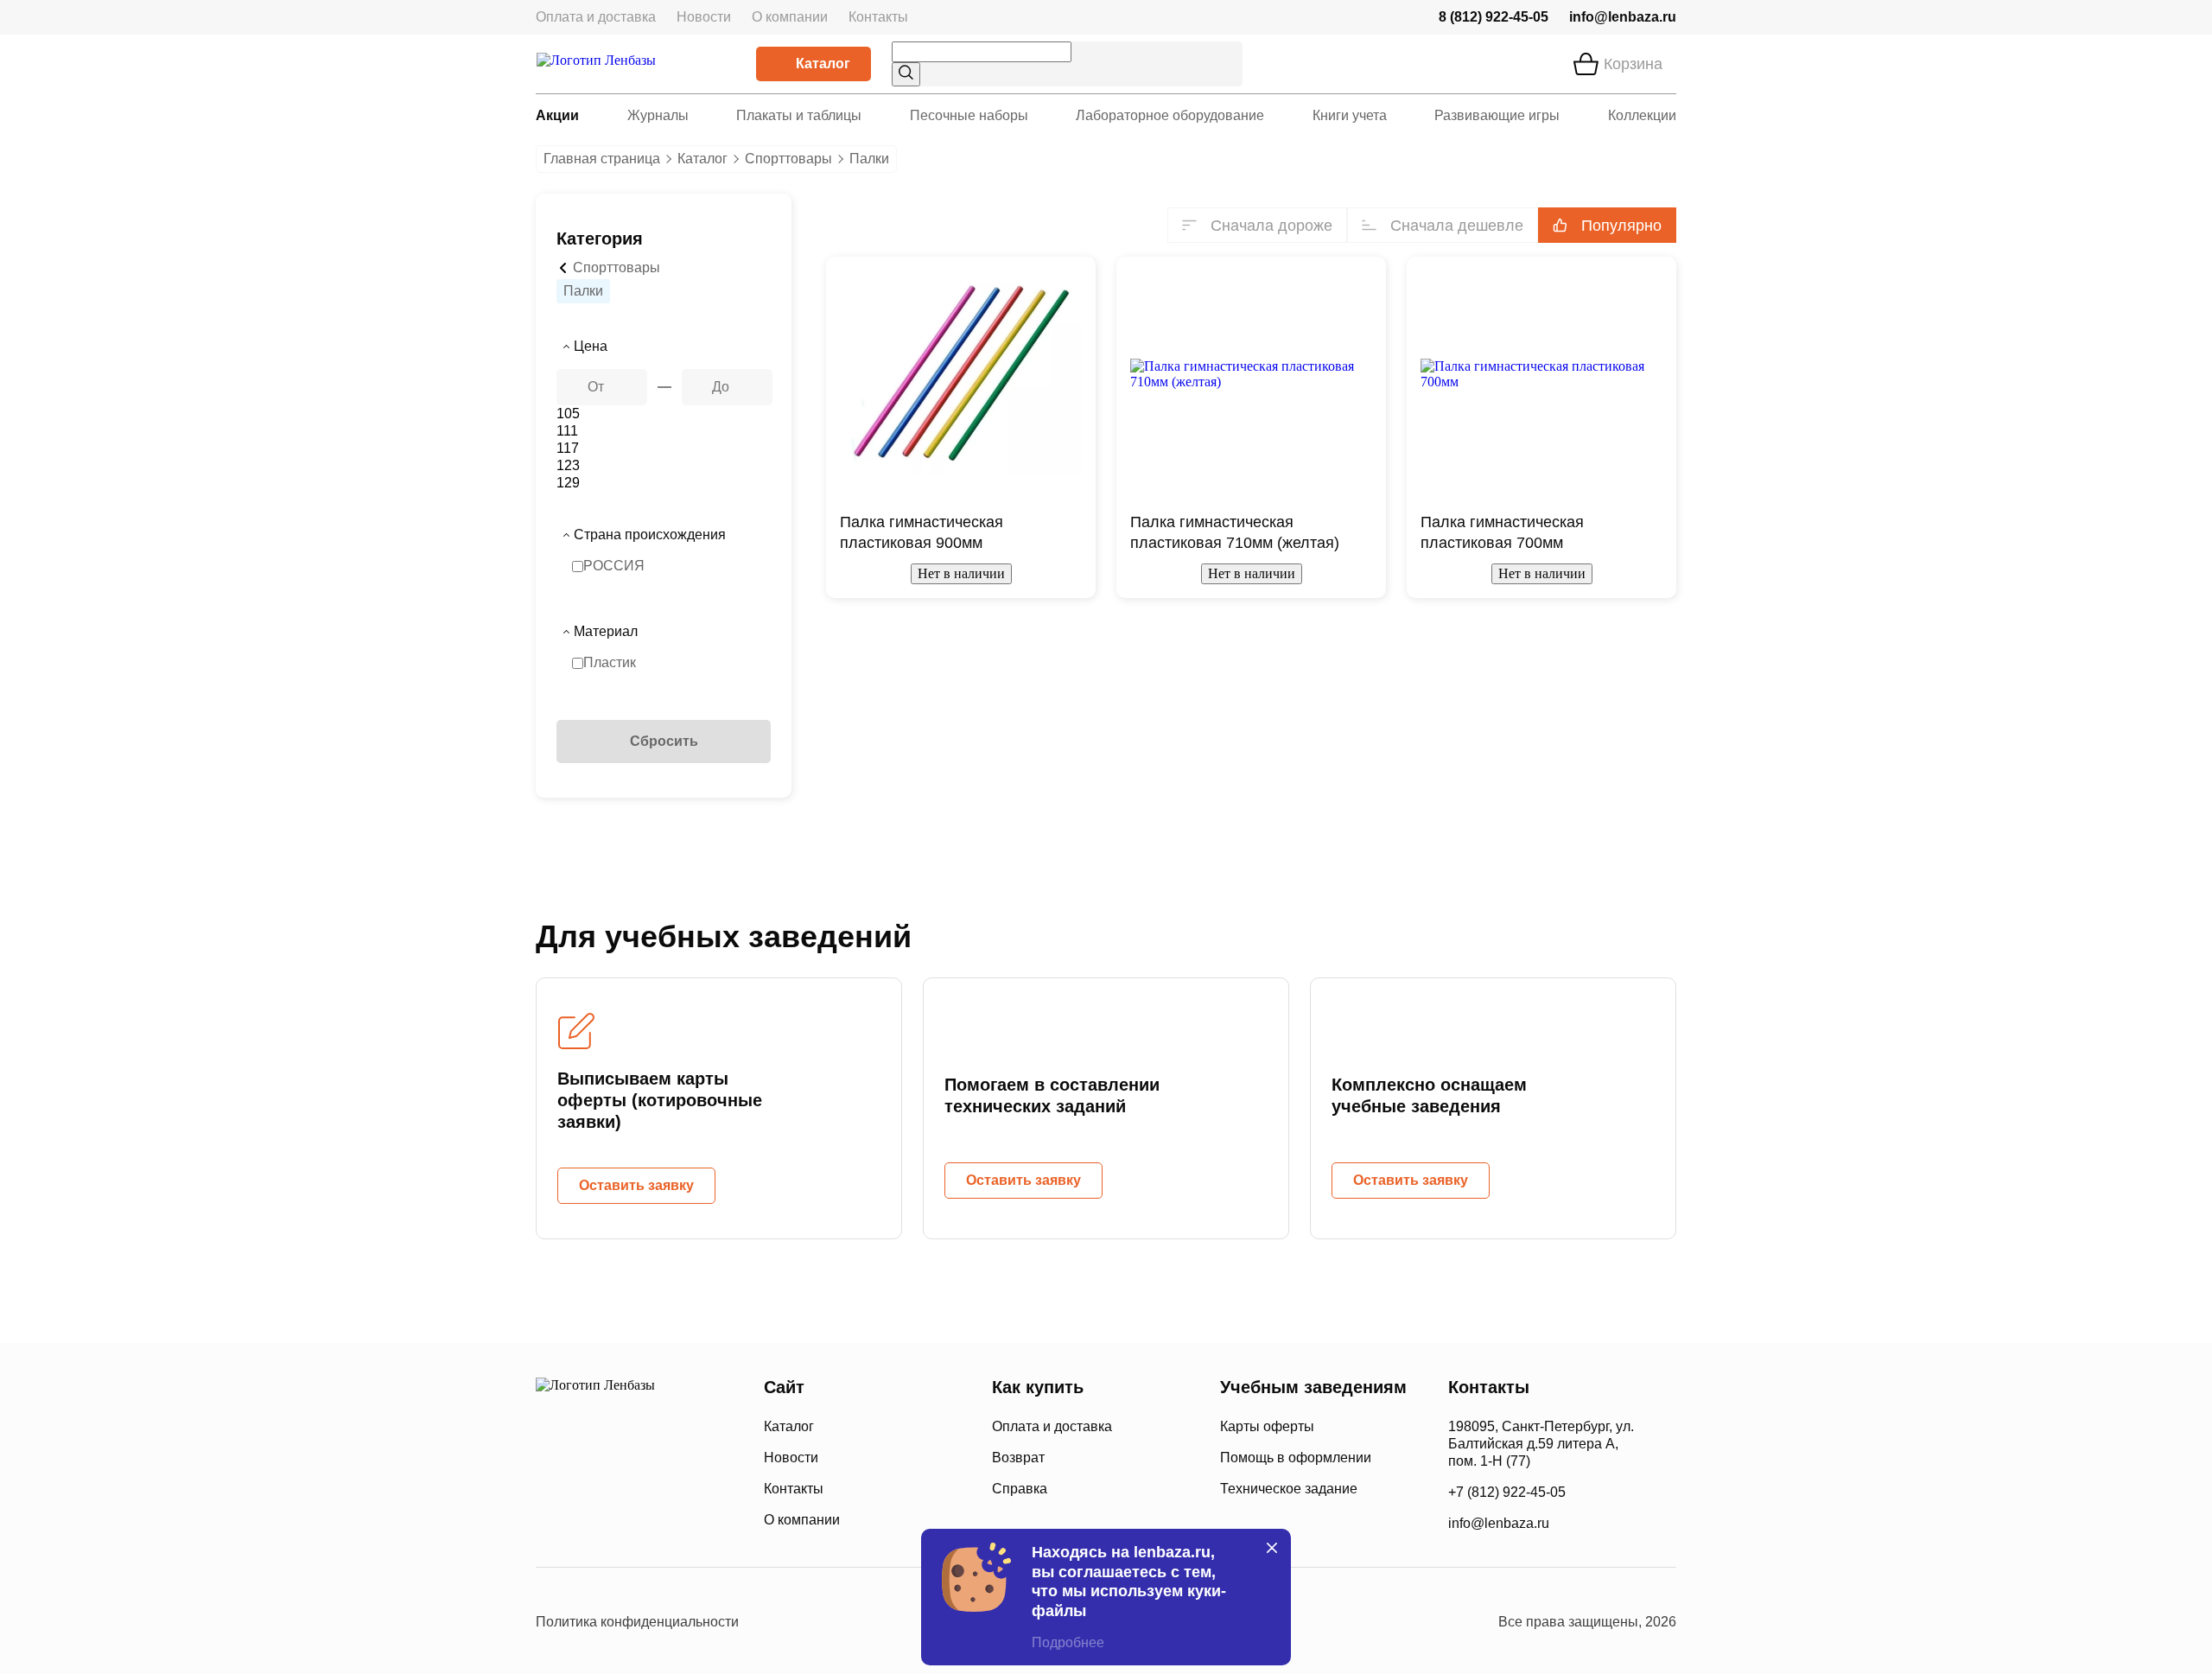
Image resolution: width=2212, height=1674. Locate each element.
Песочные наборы (969, 115)
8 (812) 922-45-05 (1494, 17)
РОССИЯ (614, 566)
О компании (790, 17)
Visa (613, 1518)
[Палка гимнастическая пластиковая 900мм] (961, 374)
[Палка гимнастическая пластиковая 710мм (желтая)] (1251, 374)
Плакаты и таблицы (799, 115)
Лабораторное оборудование (1170, 115)
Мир (681, 1518)
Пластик (610, 662)
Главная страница (602, 159)
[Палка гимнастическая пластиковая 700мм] (1541, 374)
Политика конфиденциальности (637, 1622)
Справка (1020, 1489)
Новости (704, 17)
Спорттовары (788, 159)
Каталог (823, 64)
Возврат (1018, 1458)
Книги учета (1350, 115)
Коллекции (1642, 115)
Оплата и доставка (596, 17)
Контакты (878, 17)
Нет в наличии (961, 573)
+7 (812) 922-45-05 (1507, 1492)
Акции (557, 115)
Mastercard (553, 1518)
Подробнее (1068, 1642)
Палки (583, 291)
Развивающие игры (1497, 115)
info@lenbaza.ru (1623, 17)
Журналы (658, 115)
